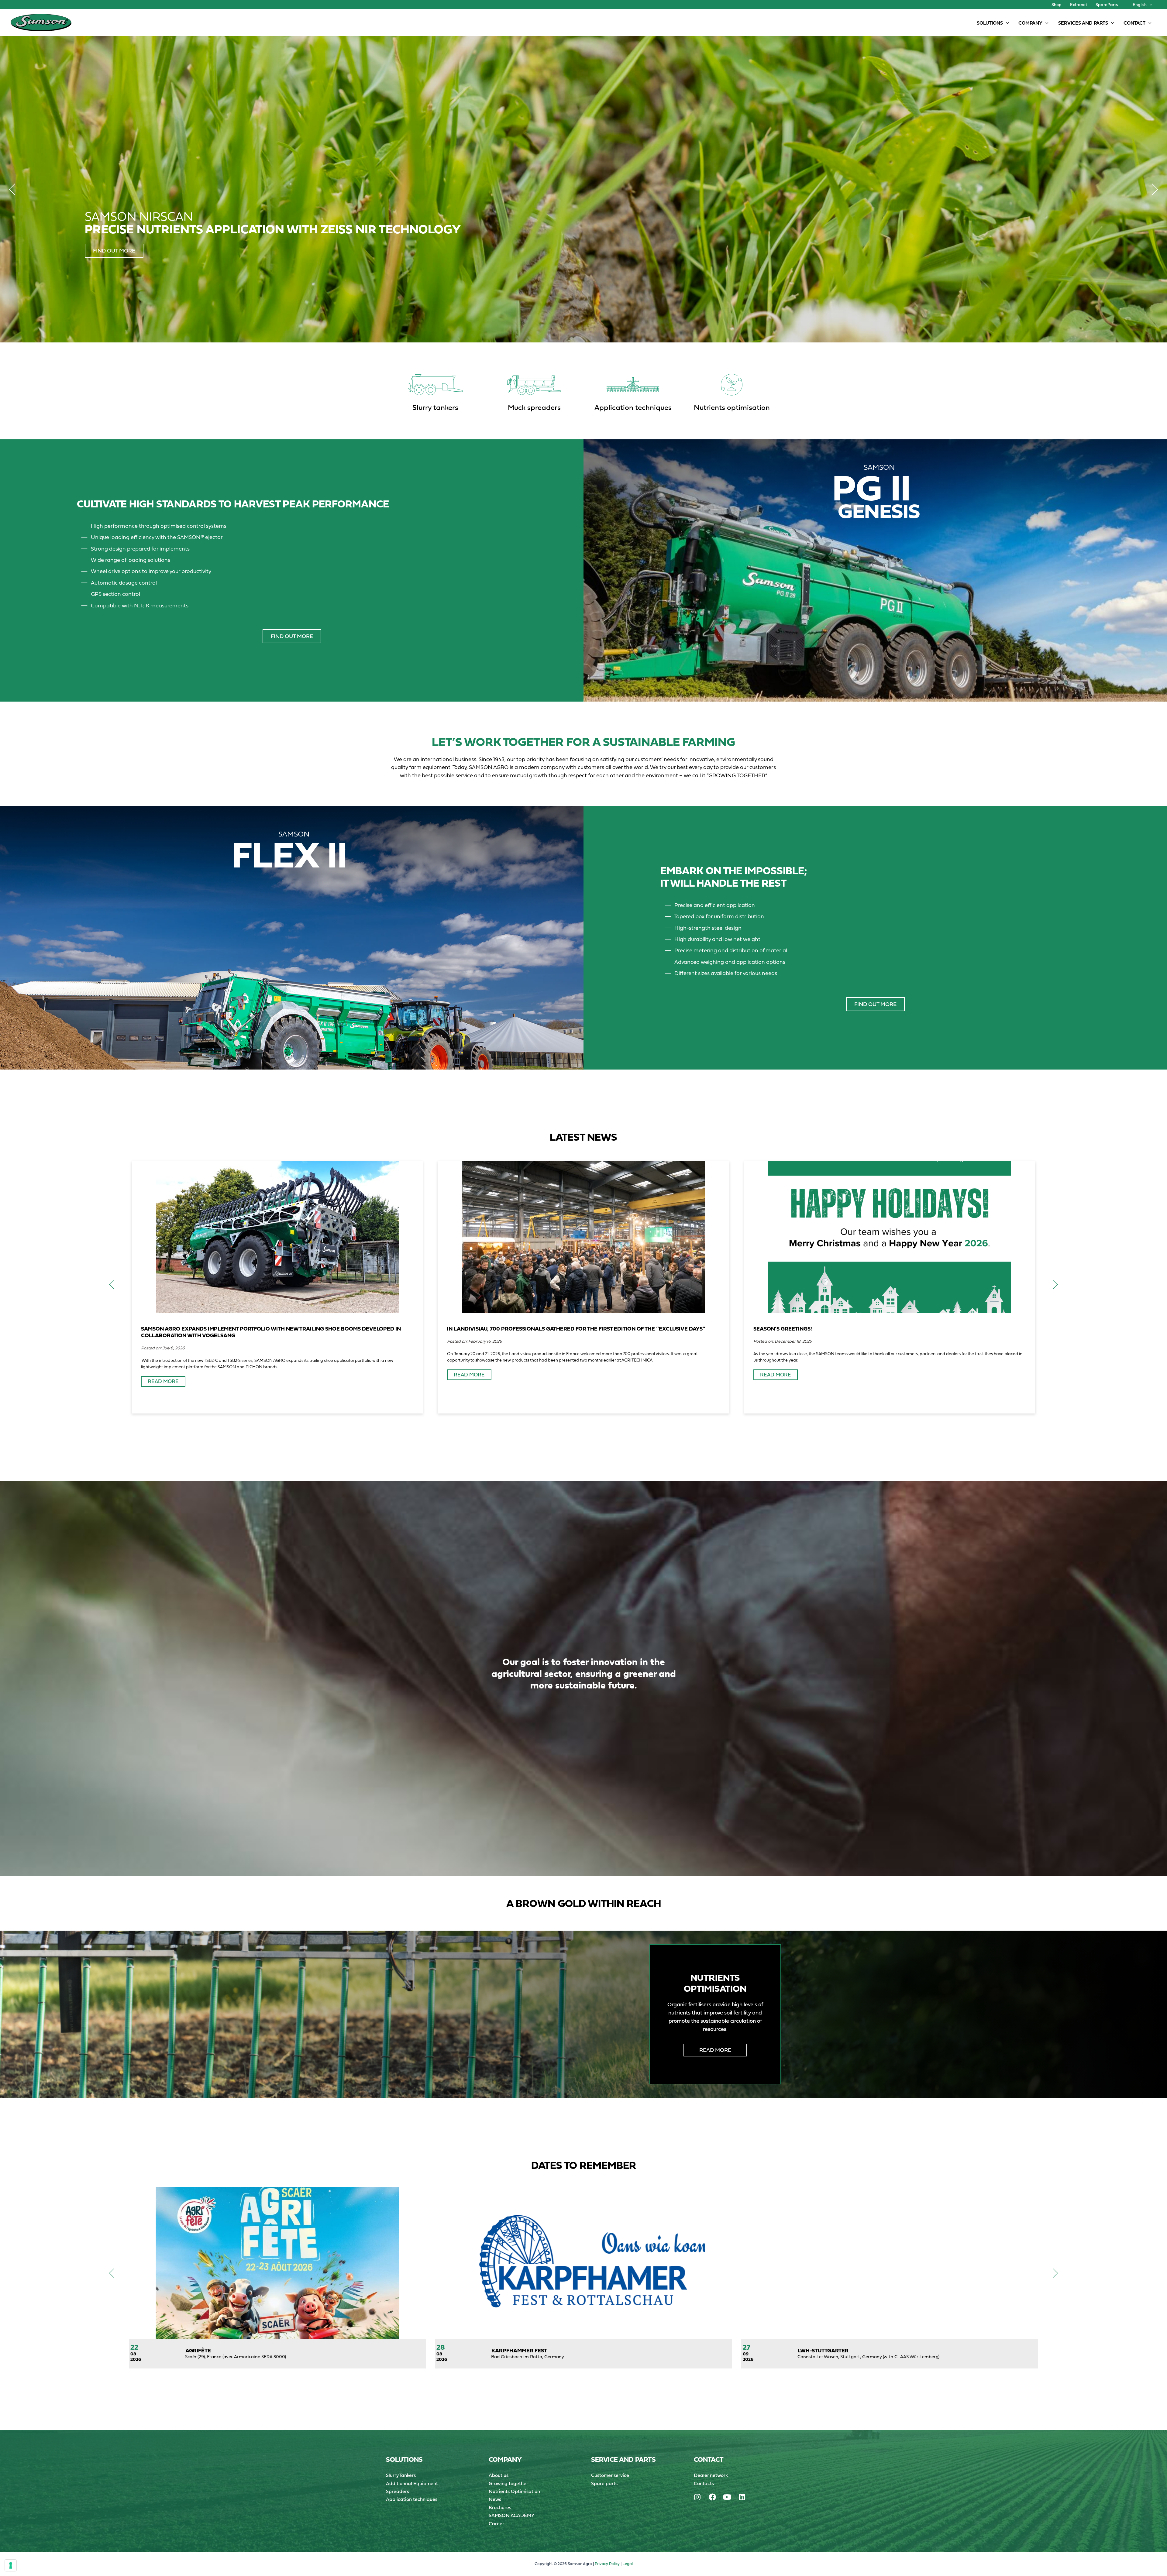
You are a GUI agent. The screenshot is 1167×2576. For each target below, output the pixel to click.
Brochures (500, 2507)
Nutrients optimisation (732, 407)
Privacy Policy (607, 2564)
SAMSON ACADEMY (511, 2515)
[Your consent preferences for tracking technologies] (11, 2565)
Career (496, 2523)
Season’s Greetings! (783, 1329)
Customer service (610, 2475)
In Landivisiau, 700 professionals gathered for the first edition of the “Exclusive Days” (576, 1329)
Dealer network (711, 2475)
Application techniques (633, 407)
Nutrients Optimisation (514, 2491)
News (495, 2499)
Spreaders (398, 2491)
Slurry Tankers (401, 2475)
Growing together (508, 2483)
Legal (628, 2564)
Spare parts (604, 2483)
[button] (1149, 5)
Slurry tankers (435, 407)
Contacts (704, 2483)
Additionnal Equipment (412, 2483)
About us (499, 2475)
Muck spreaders (534, 407)
